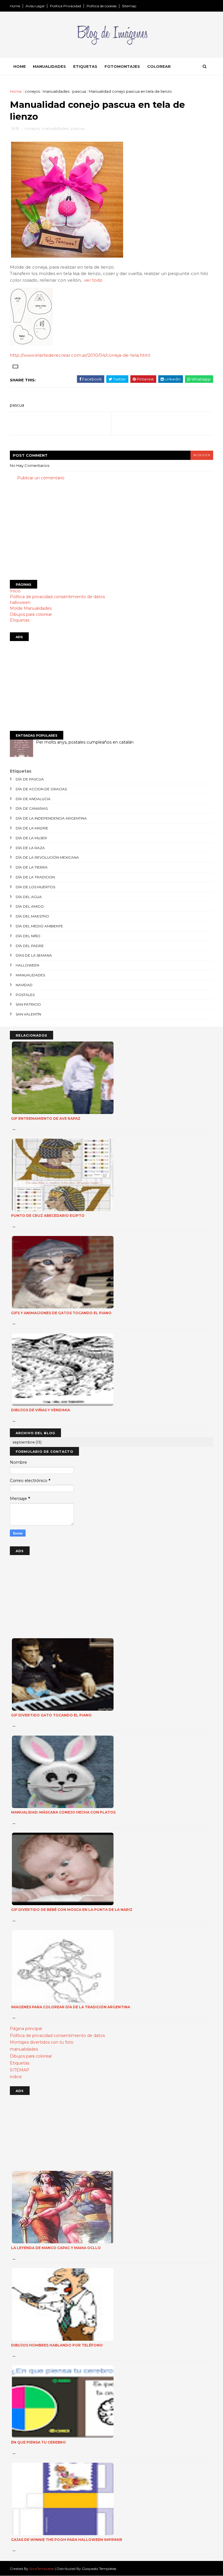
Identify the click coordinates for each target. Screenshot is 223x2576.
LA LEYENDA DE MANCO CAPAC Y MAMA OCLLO (56, 2248)
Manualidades (49, 66)
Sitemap (129, 6)
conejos (32, 91)
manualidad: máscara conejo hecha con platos (63, 1812)
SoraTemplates (42, 2569)
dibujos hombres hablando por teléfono (57, 2345)
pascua (79, 91)
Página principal (26, 2029)
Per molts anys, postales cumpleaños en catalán (85, 742)
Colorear (159, 66)
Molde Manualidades (31, 608)
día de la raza (30, 848)
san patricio (28, 1004)
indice (16, 2077)
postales (25, 995)
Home (15, 6)
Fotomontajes (122, 66)
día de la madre (32, 828)
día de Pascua (30, 779)
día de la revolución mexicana (47, 857)
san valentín (28, 1014)
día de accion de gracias (41, 789)
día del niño (28, 936)
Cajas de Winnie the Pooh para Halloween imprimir (67, 2540)
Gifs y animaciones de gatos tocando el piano (61, 1313)
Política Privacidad (65, 6)
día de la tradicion (35, 877)
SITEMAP (20, 2070)
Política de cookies (101, 6)
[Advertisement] (111, 531)
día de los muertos (35, 887)
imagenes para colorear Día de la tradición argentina (71, 2007)
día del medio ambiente (39, 926)
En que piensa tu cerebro (38, 2442)
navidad (24, 985)
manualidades (56, 91)
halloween (20, 602)
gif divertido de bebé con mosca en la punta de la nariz (72, 1910)
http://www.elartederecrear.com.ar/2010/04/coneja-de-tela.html (80, 355)
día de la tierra (32, 867)
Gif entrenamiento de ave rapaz (46, 1118)
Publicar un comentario (41, 478)
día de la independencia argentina (51, 818)
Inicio (15, 591)
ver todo (93, 280)
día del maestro (32, 916)
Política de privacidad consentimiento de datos (57, 597)
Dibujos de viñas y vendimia (41, 1410)
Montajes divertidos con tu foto (42, 2042)
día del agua (29, 897)
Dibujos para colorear (31, 614)
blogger (202, 455)
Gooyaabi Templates (99, 2569)
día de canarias (32, 808)
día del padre (30, 946)
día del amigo (30, 906)
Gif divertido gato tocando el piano (51, 1715)
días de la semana (34, 955)
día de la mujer (31, 838)
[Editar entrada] (14, 366)
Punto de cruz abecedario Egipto (48, 1216)
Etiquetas (85, 66)
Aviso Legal (35, 6)
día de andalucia (33, 799)
